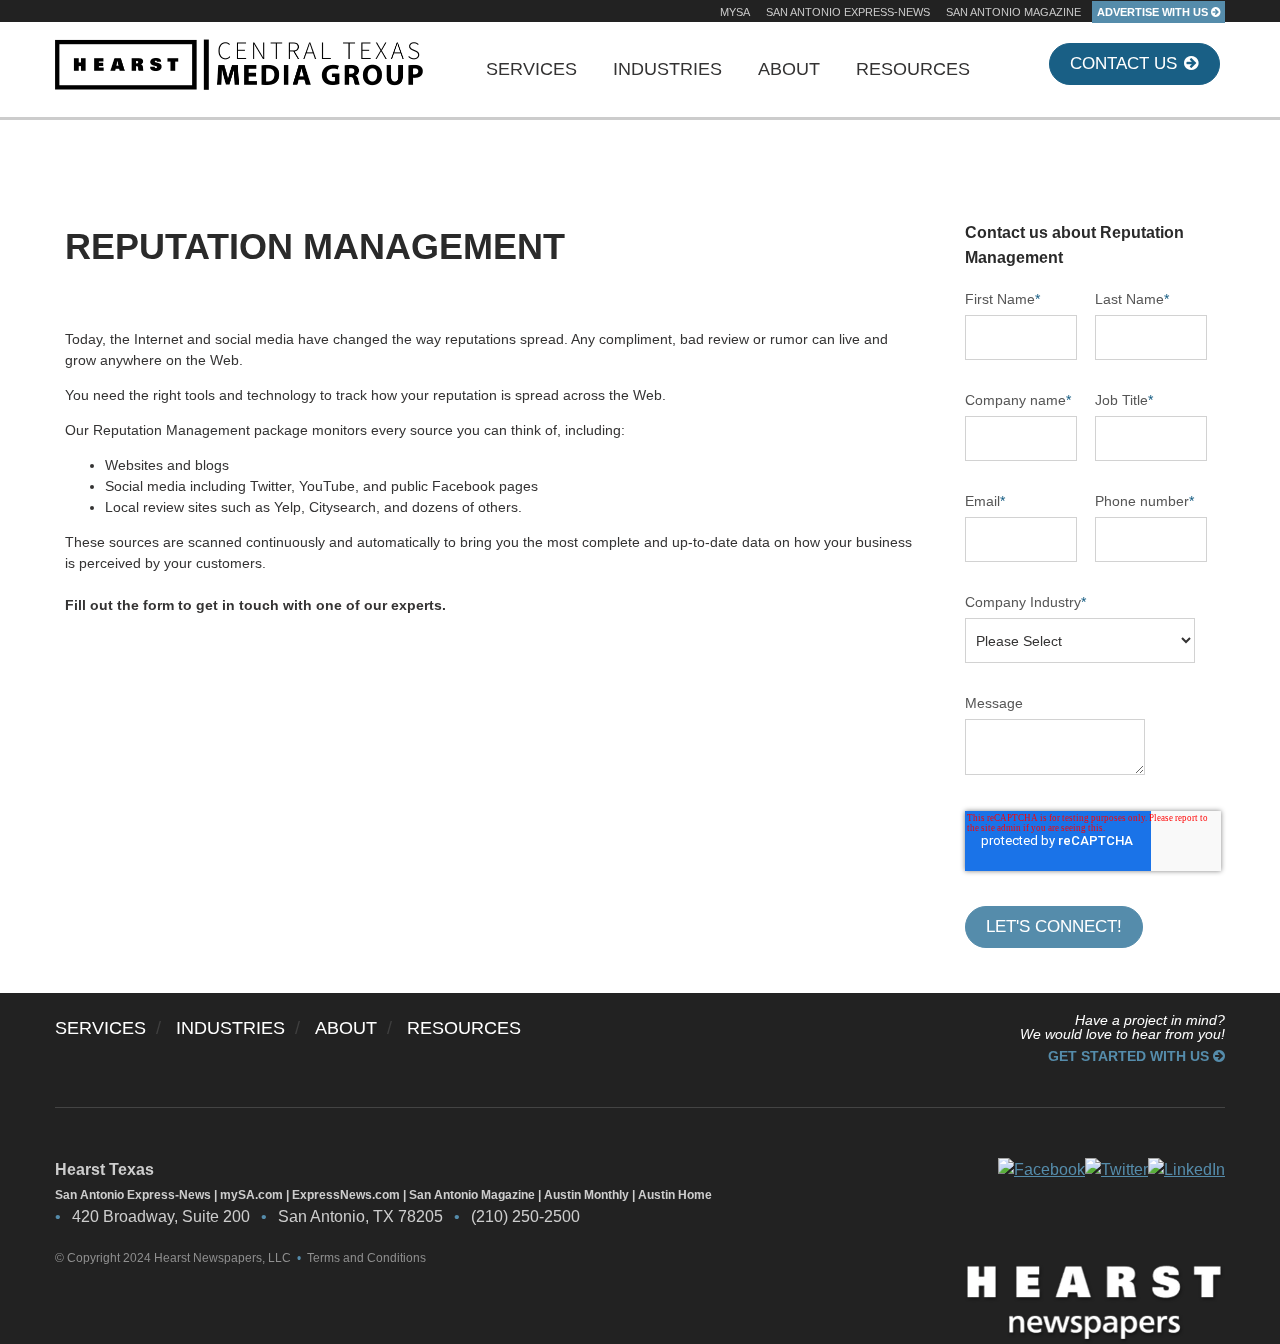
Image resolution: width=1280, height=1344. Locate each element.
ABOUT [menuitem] (789, 69)
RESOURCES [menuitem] (913, 69)
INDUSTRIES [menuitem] (667, 69)
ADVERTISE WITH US (1154, 12)
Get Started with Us (1130, 1056)
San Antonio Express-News (848, 12)
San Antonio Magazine (1013, 12)
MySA (735, 12)
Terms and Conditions (366, 1258)
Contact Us (1126, 63)
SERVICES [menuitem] (531, 69)
